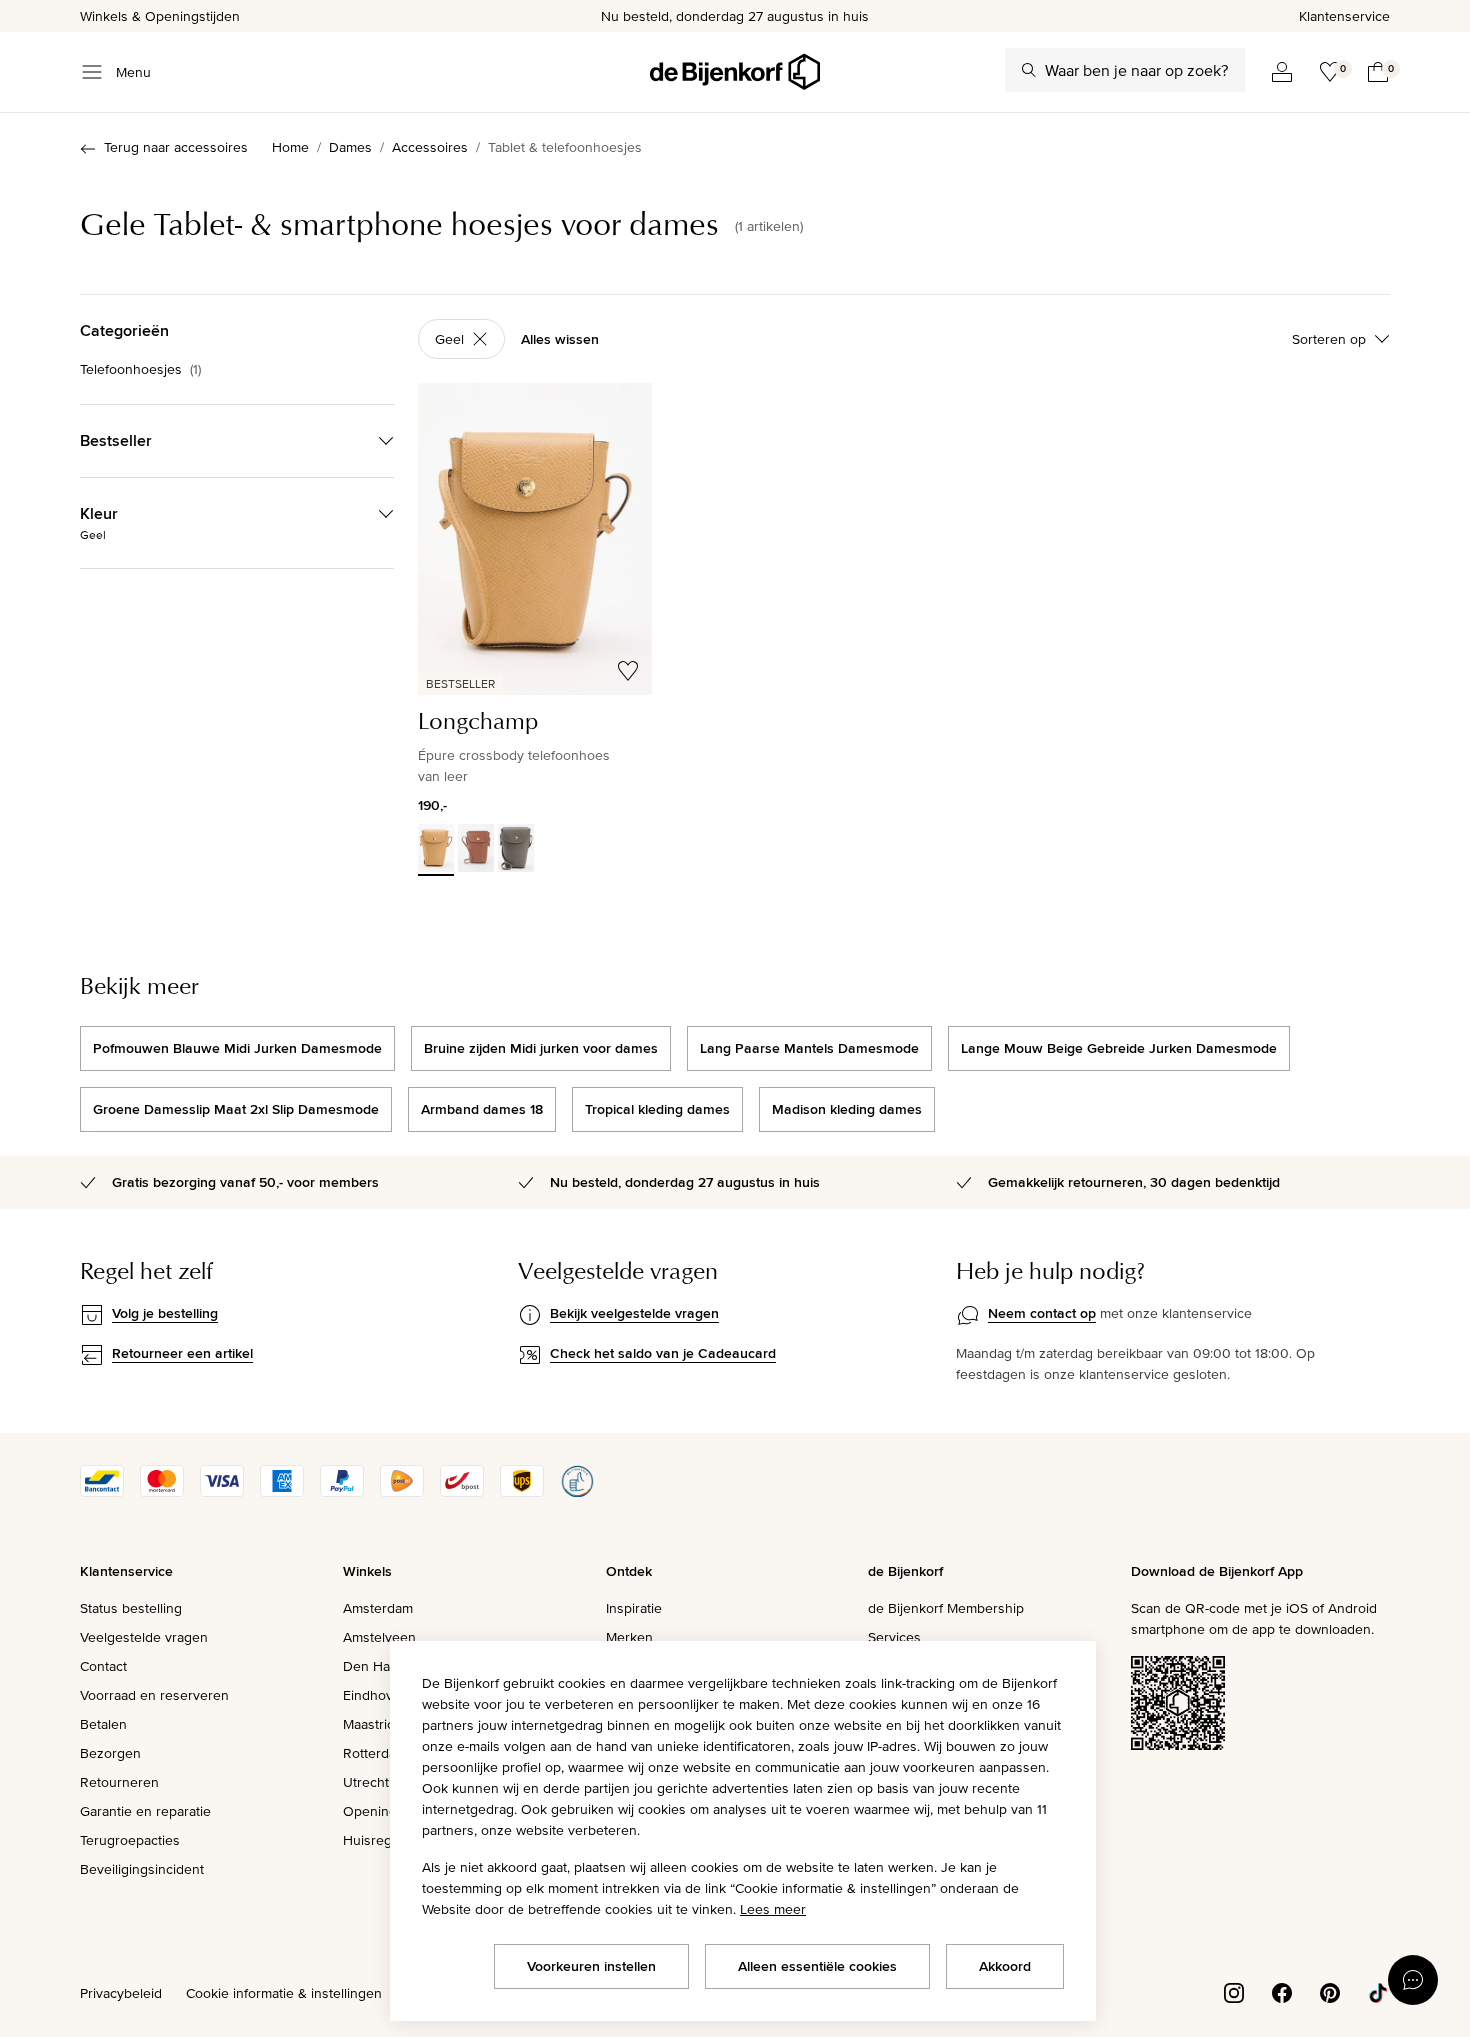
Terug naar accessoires (176, 147)
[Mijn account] (1282, 72)
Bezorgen (110, 1753)
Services (894, 1637)
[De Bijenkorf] (735, 72)
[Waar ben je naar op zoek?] (1029, 70)
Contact (103, 1666)
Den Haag (374, 1666)
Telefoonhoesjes (140, 369)
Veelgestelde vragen (144, 1637)
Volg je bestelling (165, 1313)
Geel (449, 339)
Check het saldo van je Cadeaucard (663, 1353)
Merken (629, 1637)
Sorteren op (1329, 339)
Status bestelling (131, 1608)
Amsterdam (378, 1608)
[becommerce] (577, 1492)
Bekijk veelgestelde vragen (634, 1313)
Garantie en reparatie (145, 1811)
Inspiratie (634, 1608)
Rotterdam (375, 1753)
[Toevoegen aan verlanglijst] (628, 671)
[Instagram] (1234, 1992)
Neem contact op (1042, 1313)
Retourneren (119, 1782)
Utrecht (366, 1782)
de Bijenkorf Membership (946, 1608)
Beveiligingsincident (142, 1869)
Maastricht (374, 1724)
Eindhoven (376, 1695)
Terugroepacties (130, 1840)
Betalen (103, 1724)
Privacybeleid (121, 1993)
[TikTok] (1378, 1992)
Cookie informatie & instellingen (284, 1993)
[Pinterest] (1330, 1992)
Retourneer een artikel (182, 1353)
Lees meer (773, 1909)
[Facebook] (1282, 1992)
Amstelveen (379, 1637)
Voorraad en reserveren (154, 1695)
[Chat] (1413, 1980)
